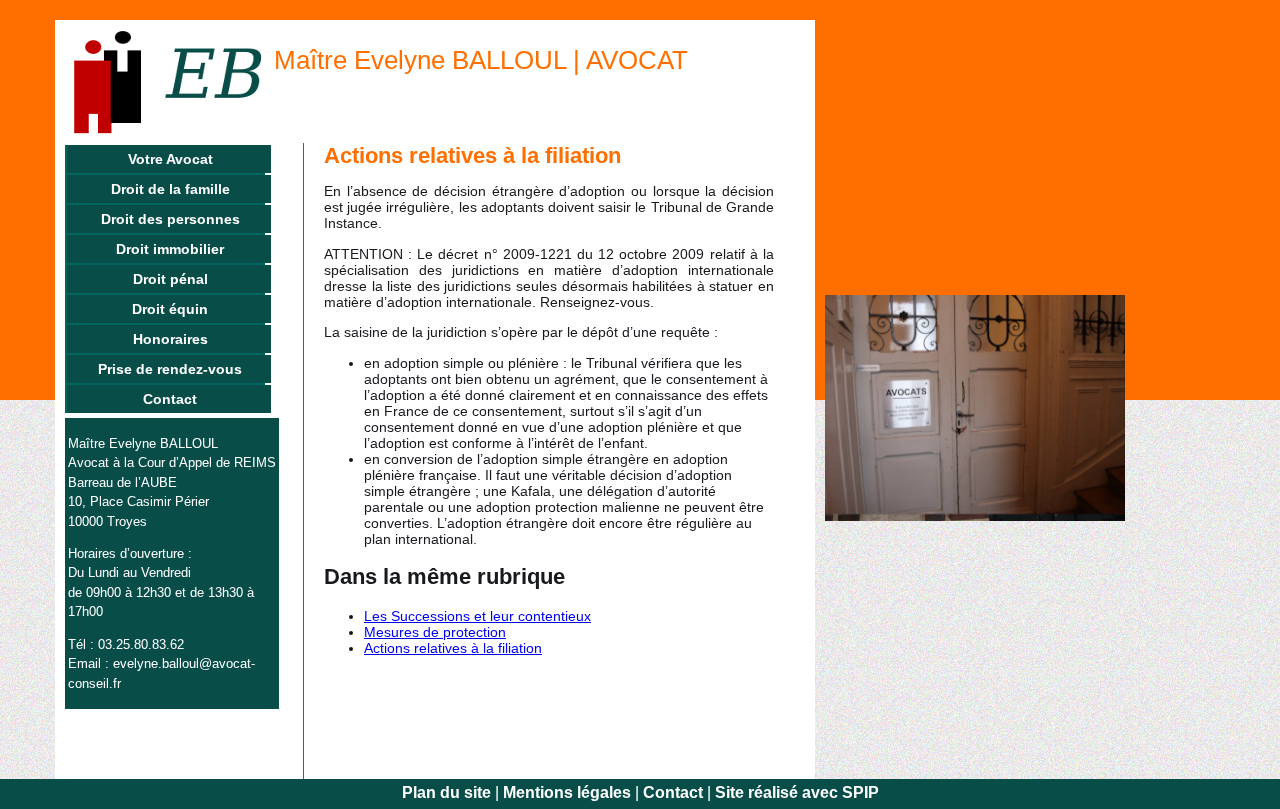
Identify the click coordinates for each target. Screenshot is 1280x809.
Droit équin (170, 309)
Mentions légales (567, 792)
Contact (170, 399)
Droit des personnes (170, 219)
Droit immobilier (170, 249)
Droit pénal (170, 279)
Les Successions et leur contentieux (477, 616)
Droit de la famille (170, 189)
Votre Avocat (170, 159)
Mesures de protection (435, 632)
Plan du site (446, 792)
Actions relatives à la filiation (453, 648)
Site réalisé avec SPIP (797, 792)
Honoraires (170, 339)
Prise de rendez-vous (170, 369)
